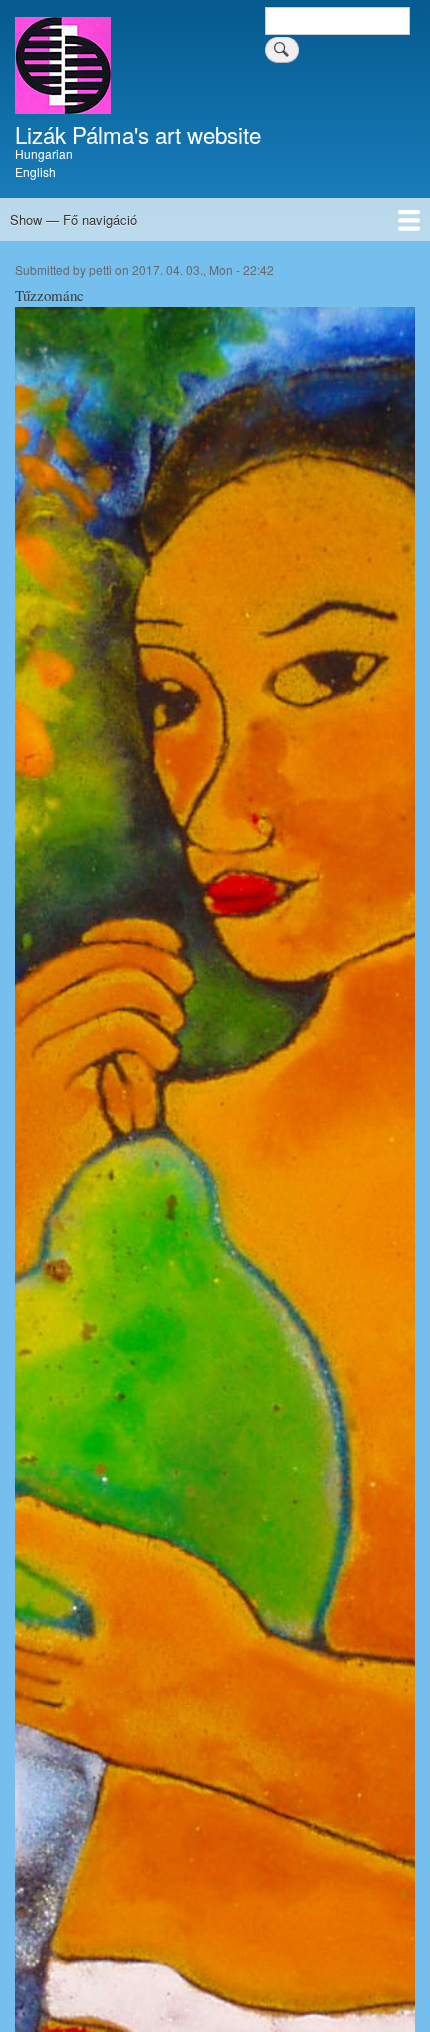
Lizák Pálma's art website (138, 134)
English (35, 171)
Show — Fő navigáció (73, 219)
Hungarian (44, 153)
